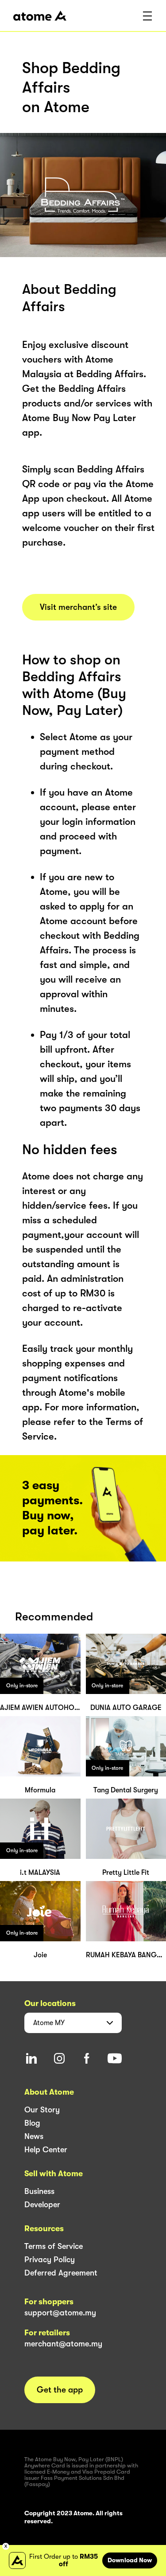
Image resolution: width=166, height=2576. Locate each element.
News (34, 2136)
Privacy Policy (50, 2260)
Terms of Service (54, 2246)
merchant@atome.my (63, 2344)
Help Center (46, 2150)
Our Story (42, 2110)
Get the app (60, 2390)
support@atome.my (60, 2313)
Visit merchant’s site (78, 607)
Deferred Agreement (61, 2273)
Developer (42, 2205)
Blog (32, 2123)
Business (39, 2191)
